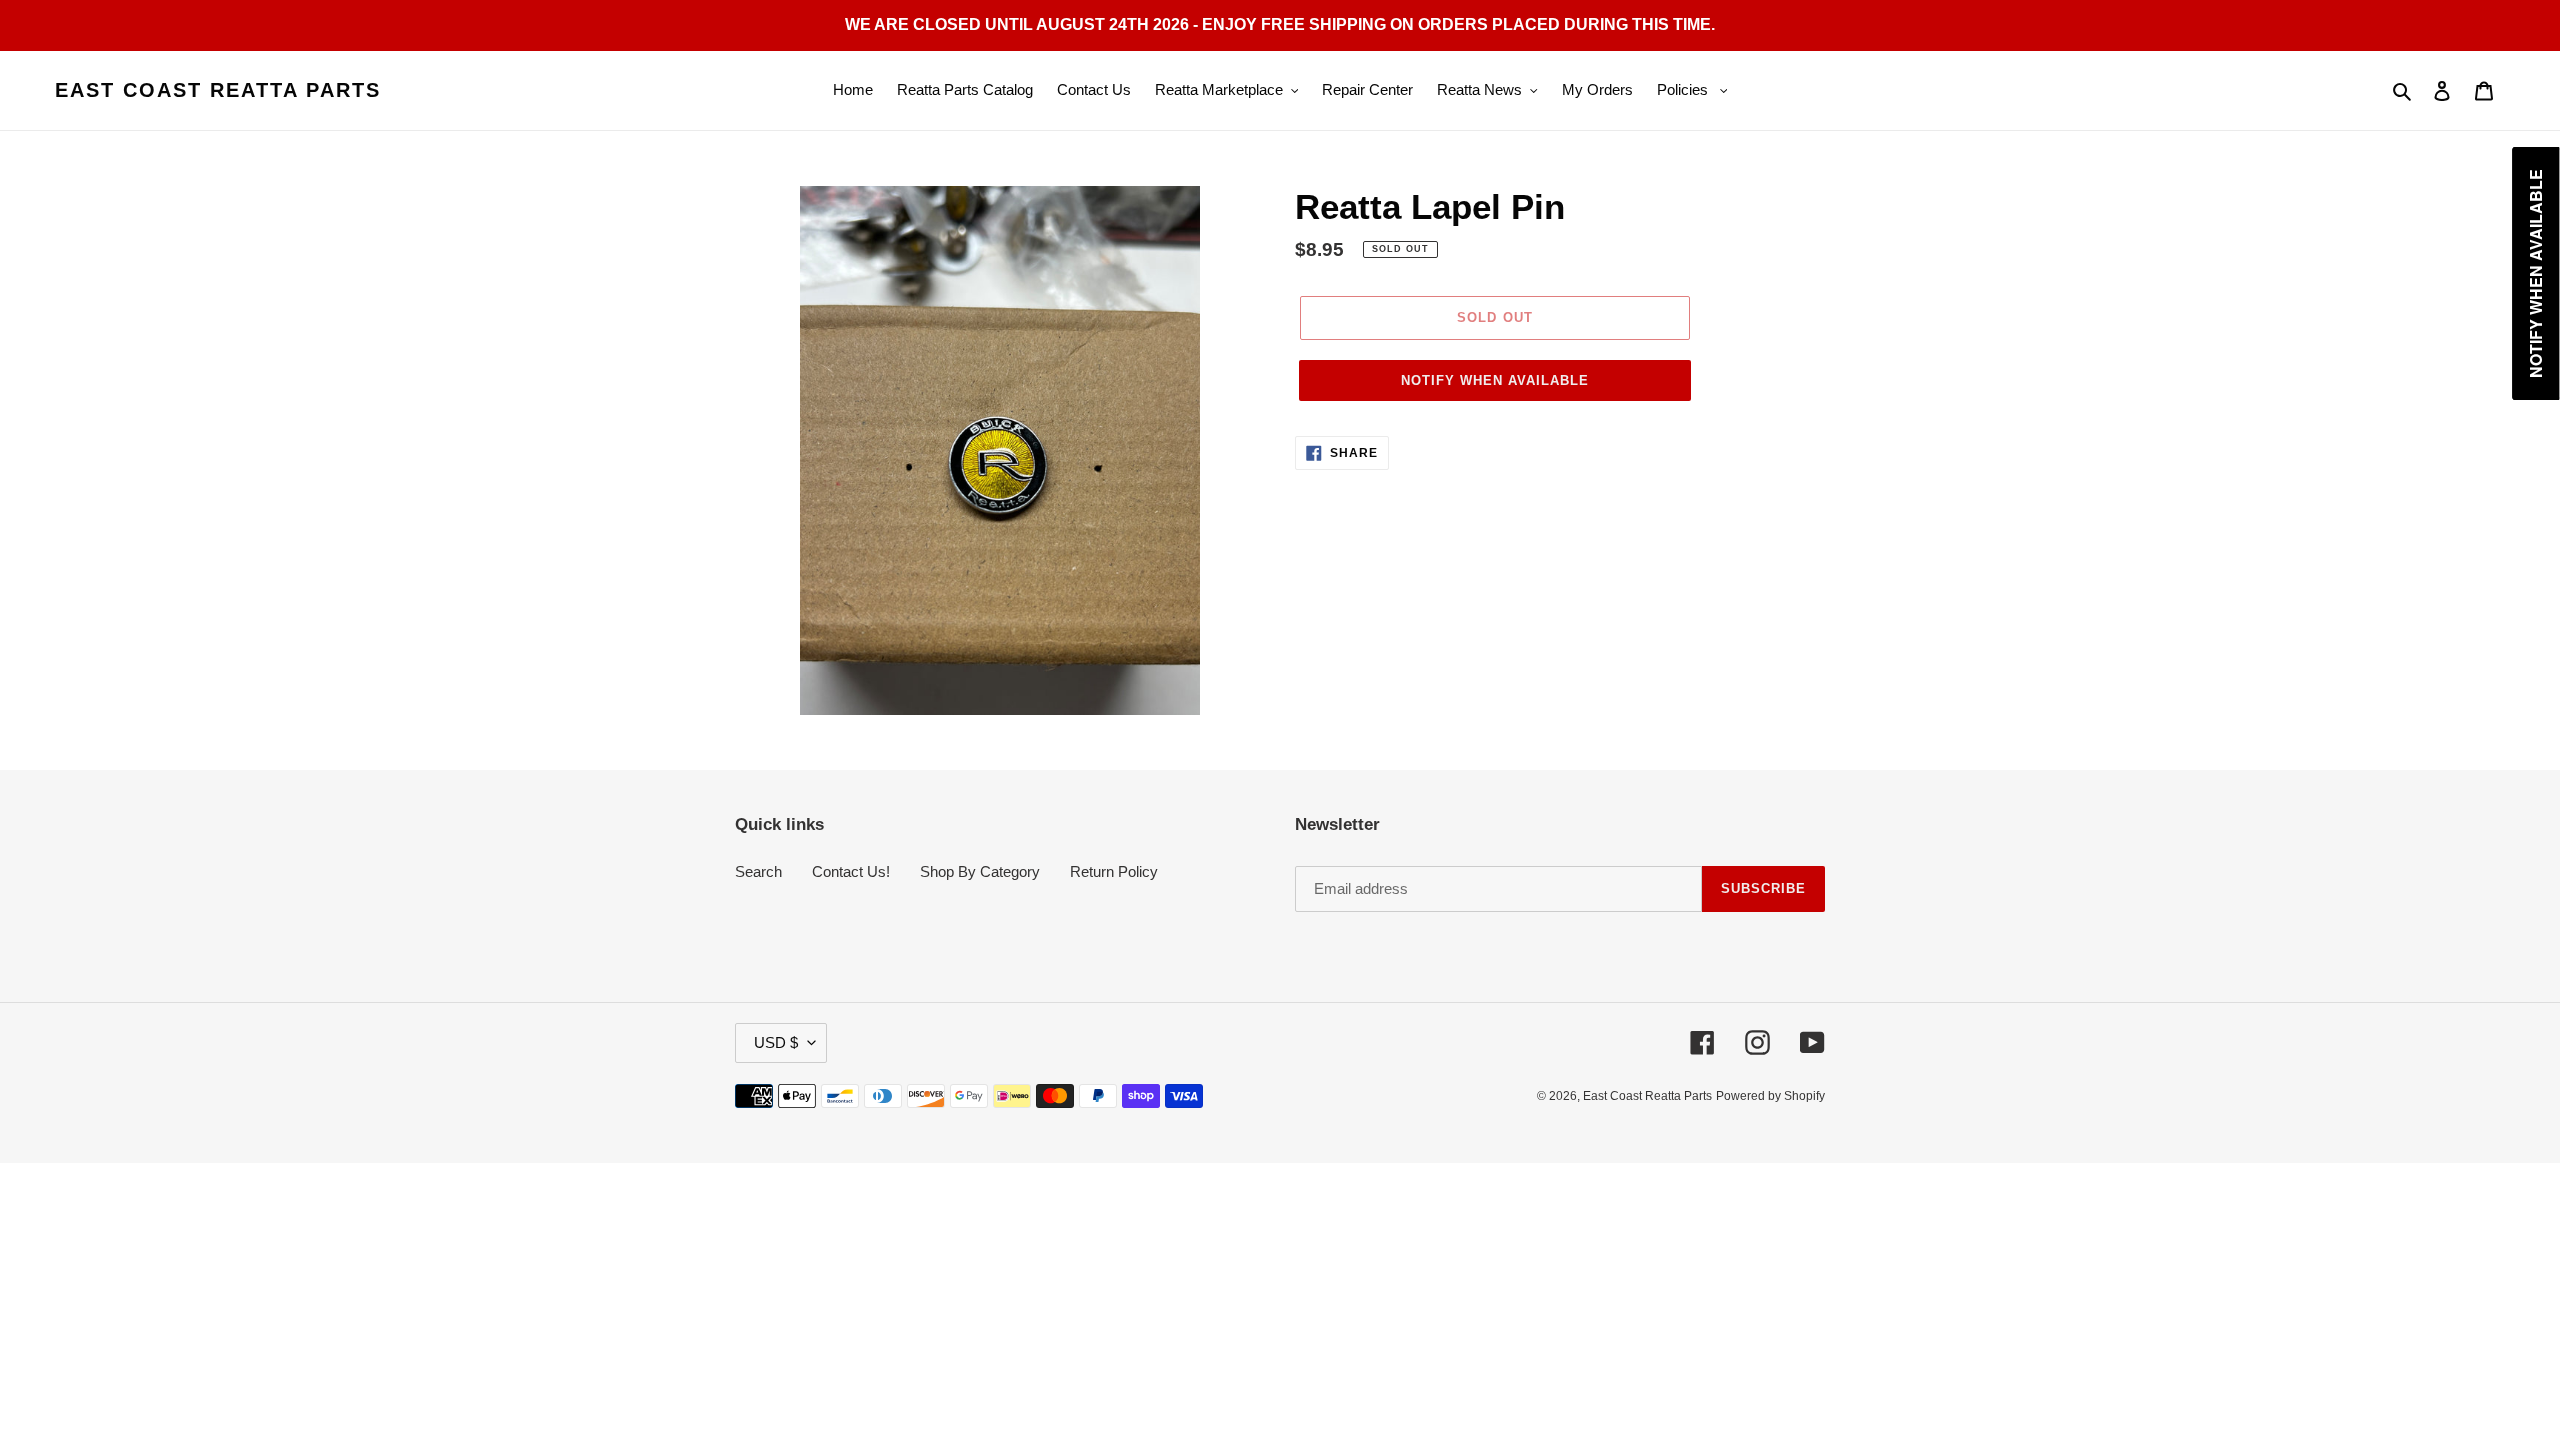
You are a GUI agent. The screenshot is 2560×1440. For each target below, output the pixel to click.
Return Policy (1114, 871)
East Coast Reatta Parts (218, 90)
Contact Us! (851, 871)
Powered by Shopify (1770, 1096)
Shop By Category (980, 871)
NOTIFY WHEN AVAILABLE (1495, 380)
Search (758, 871)
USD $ (776, 1042)
